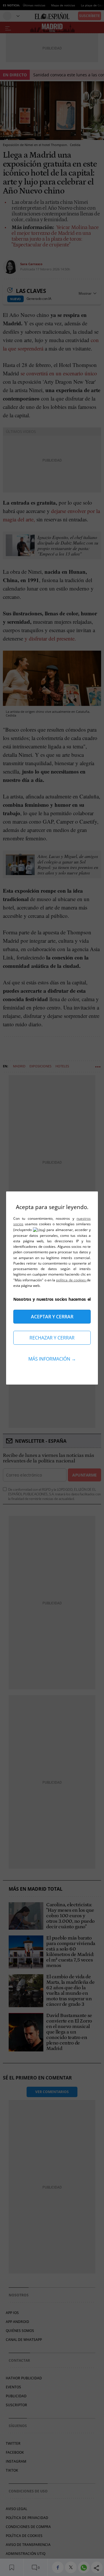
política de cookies (71, 1280)
